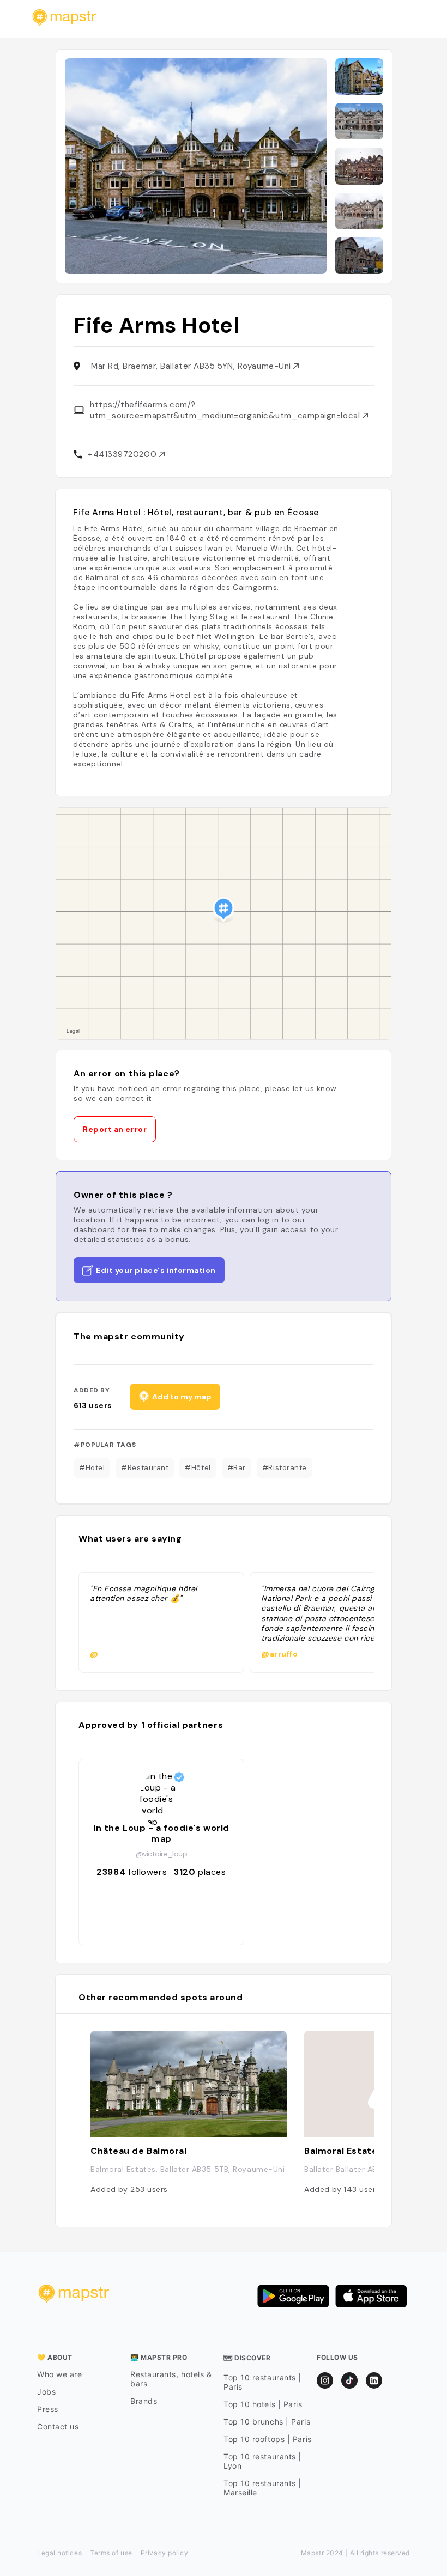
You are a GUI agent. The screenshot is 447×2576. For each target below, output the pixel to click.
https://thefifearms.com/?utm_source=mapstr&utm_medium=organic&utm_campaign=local (226, 410)
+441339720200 (123, 454)
